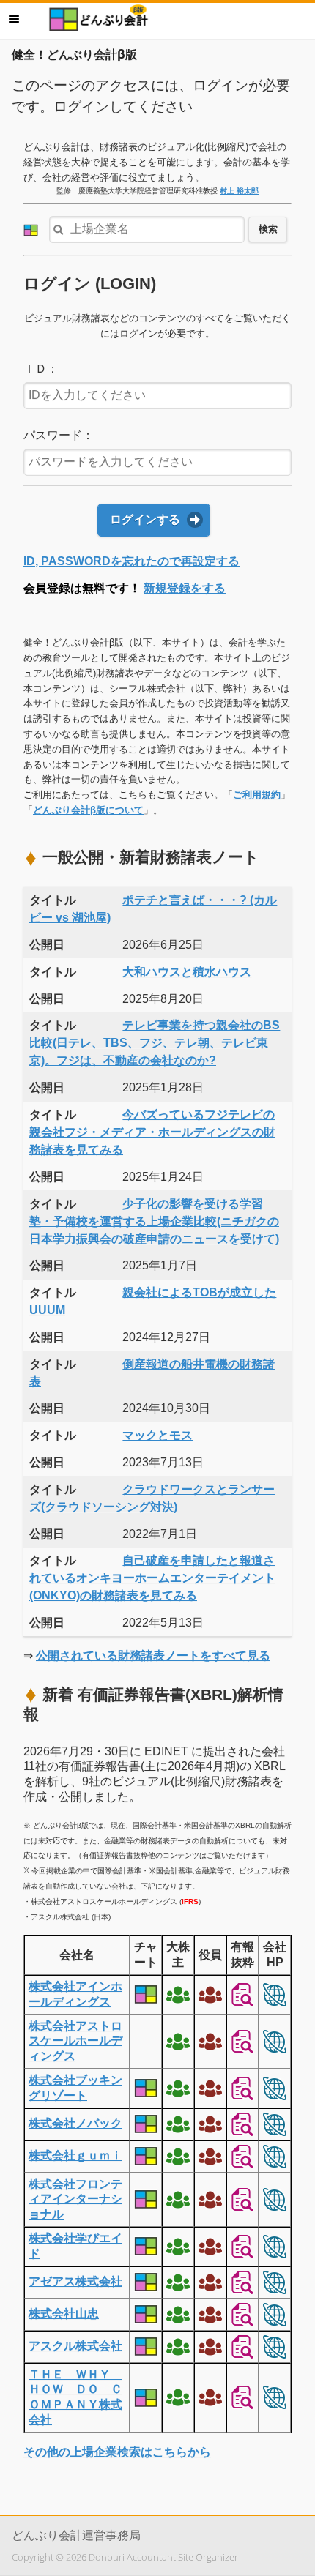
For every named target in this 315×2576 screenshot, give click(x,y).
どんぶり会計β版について (88, 810)
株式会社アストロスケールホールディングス (75, 2041)
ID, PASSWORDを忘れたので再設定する (131, 561)
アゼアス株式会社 (75, 2281)
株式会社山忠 (64, 2314)
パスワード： (59, 435)
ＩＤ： (41, 369)
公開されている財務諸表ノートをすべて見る (153, 1655)
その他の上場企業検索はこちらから (117, 2452)
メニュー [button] (14, 19)
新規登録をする (185, 588)
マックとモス (157, 1435)
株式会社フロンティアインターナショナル (75, 2199)
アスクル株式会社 (75, 2346)
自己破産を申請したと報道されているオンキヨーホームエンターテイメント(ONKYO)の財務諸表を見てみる (152, 1578)
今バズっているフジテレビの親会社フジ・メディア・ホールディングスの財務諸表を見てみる (152, 1132)
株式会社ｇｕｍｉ (75, 2155)
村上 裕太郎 (239, 191)
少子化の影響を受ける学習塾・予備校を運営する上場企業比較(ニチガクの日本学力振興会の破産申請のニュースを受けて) (154, 1221)
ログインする (145, 519)
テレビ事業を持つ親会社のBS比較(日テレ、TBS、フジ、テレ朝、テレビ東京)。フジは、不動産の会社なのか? (155, 1043)
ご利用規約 (257, 795)
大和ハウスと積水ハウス (187, 972)
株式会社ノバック (75, 2123)
